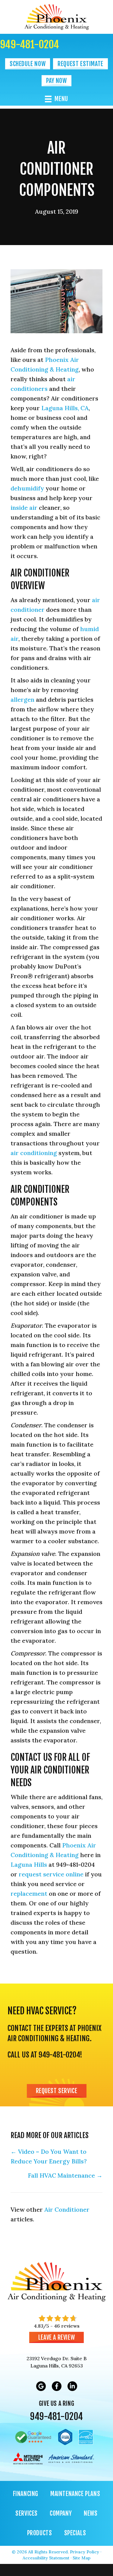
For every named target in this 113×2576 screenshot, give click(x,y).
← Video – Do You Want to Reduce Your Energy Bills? (49, 2156)
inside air (24, 508)
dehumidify (27, 488)
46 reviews (67, 2326)
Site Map (82, 2558)
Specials (75, 2533)
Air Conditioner (67, 2209)
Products (40, 2533)
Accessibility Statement (46, 2558)
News (91, 2513)
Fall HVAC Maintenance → (65, 2175)
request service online (51, 1874)
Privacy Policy (85, 2552)
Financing (26, 2494)
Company (61, 2513)
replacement (29, 1893)
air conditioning (34, 1153)
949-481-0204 (30, 44)
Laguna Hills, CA (65, 408)
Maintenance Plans (75, 2494)
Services (27, 2513)
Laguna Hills (29, 1864)
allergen (22, 699)
